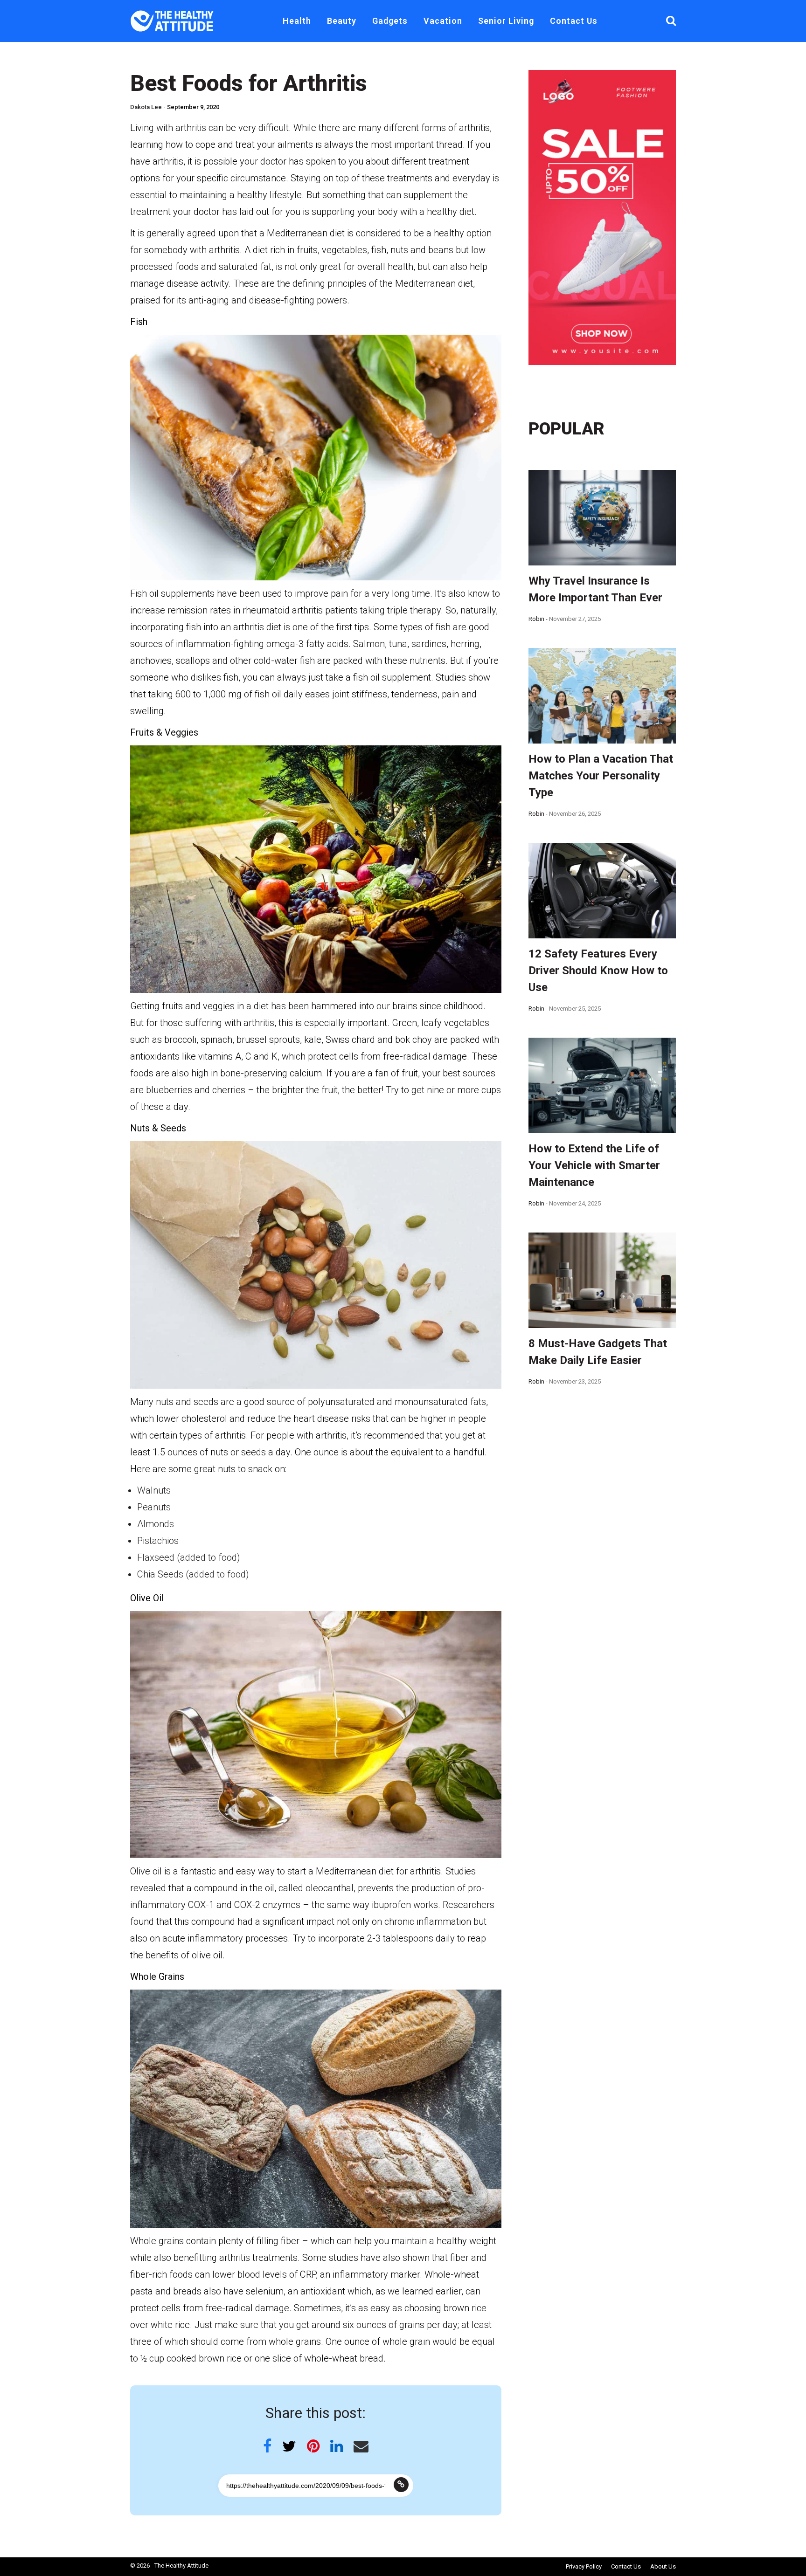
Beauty (342, 21)
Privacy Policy (584, 2566)
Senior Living (506, 21)
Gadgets (390, 21)
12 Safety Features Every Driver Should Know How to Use (598, 971)
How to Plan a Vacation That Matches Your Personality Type (601, 776)
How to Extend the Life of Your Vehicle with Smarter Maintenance (594, 1165)
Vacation (443, 21)
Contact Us (574, 21)
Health (297, 21)
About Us (663, 2566)
